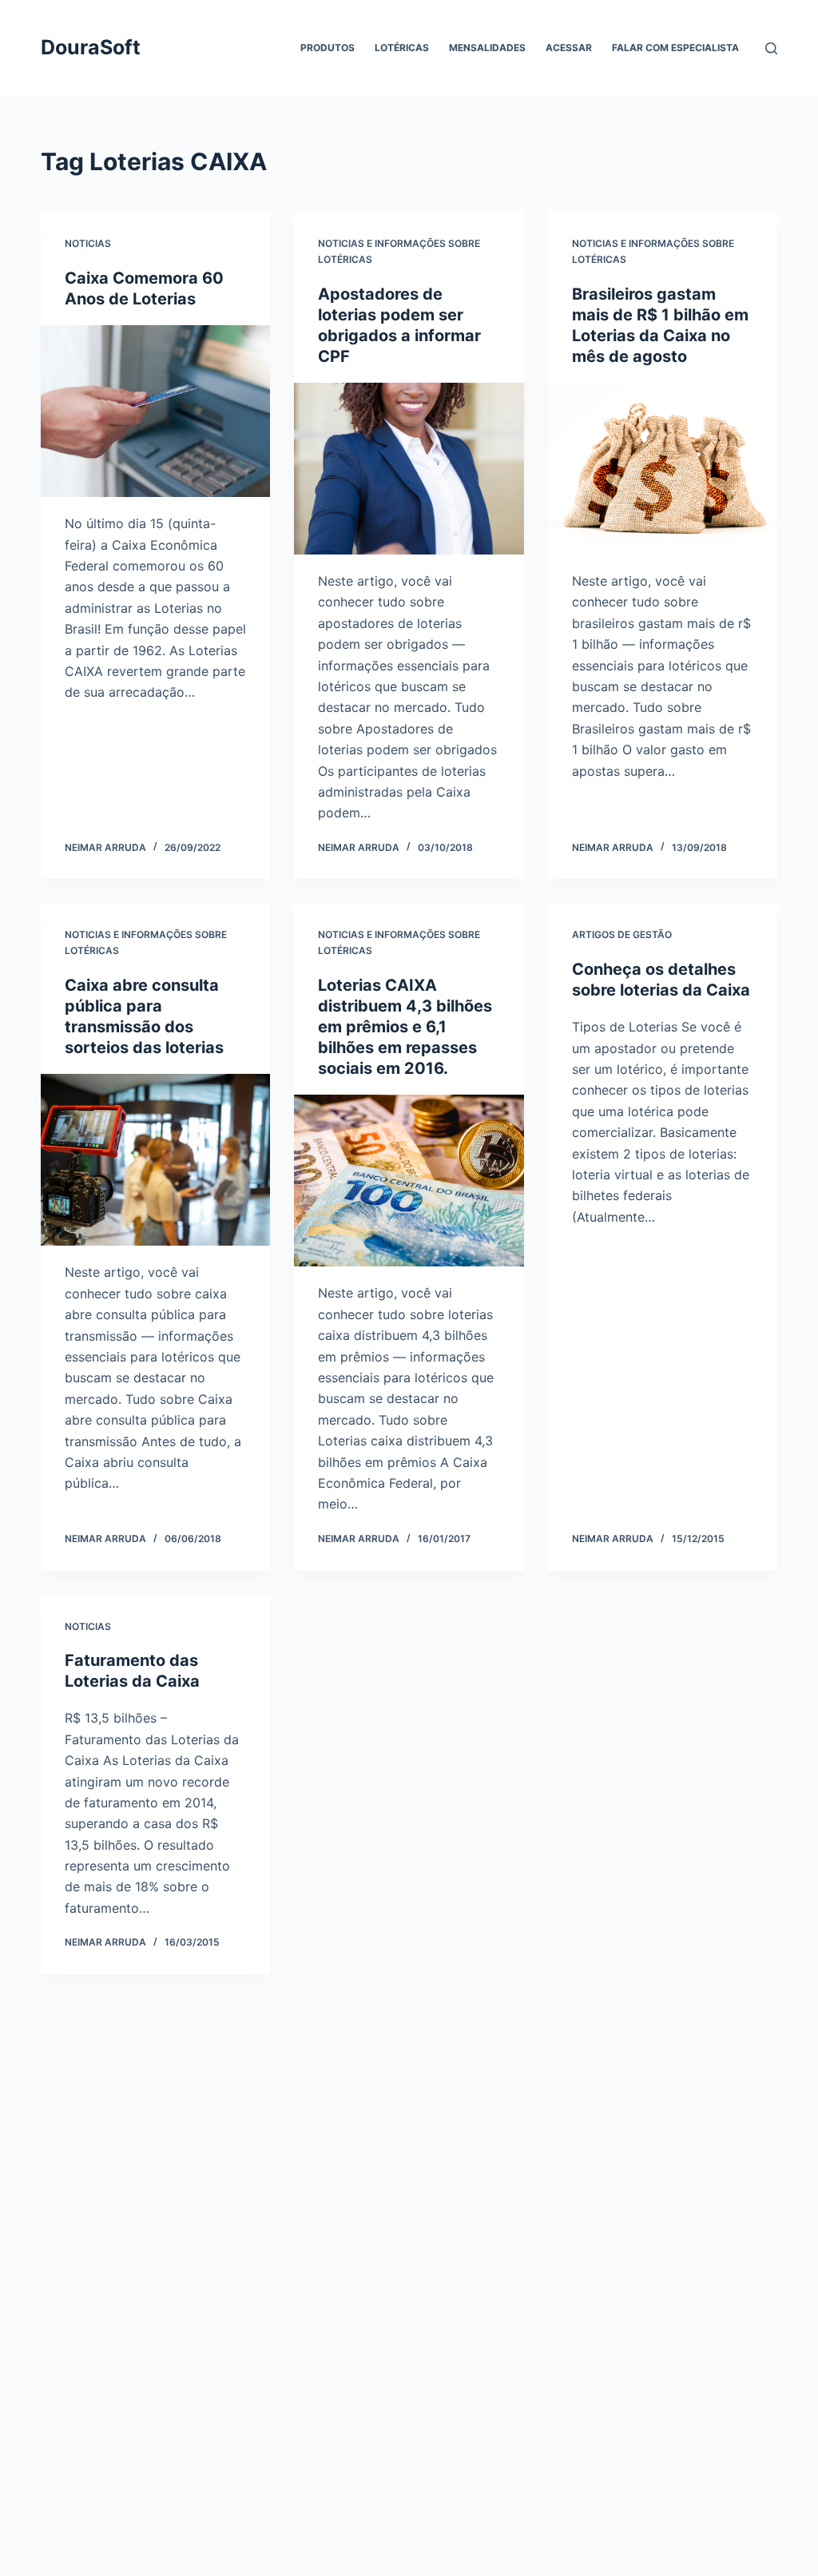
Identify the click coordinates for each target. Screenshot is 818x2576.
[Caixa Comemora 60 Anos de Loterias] (155, 411)
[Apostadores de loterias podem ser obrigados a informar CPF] (409, 469)
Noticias (88, 243)
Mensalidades (487, 48)
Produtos (328, 48)
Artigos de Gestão (622, 934)
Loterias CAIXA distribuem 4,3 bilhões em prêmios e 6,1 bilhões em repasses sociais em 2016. (405, 1027)
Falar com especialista (675, 48)
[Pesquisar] (771, 48)
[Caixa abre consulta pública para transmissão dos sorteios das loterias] (155, 1160)
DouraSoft (91, 47)
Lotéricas (402, 48)
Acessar (569, 48)
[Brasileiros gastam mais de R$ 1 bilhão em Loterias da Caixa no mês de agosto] (663, 469)
